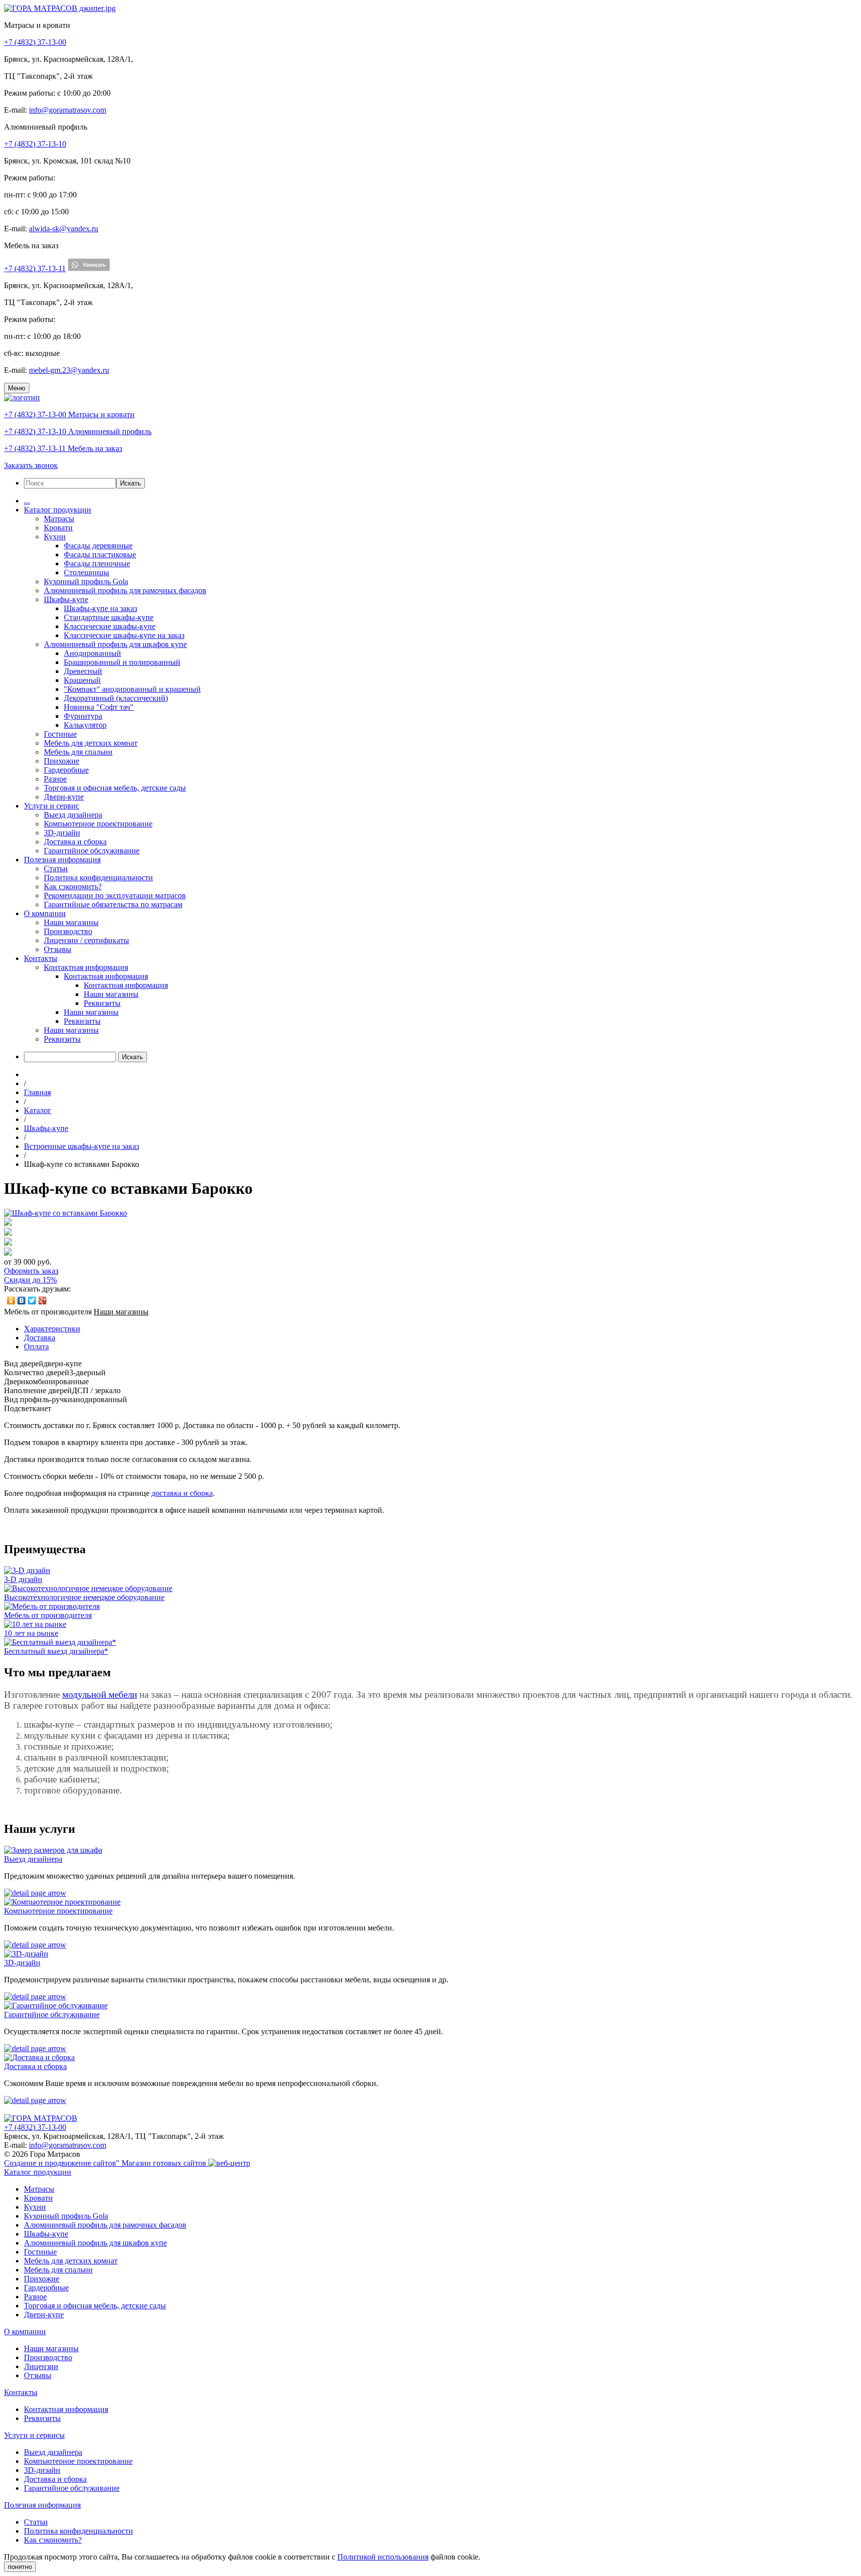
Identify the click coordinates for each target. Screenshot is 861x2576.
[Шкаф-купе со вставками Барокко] (66, 1213)
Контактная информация (86, 967)
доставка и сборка (182, 1493)
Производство (68, 931)
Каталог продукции (58, 510)
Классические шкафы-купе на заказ (124, 635)
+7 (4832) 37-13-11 (35, 268)
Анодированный (92, 653)
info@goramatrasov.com (68, 110)
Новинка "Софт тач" (99, 707)
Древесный (83, 671)
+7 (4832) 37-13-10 (35, 144)
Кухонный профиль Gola (86, 581)
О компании (45, 913)
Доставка (40, 1338)
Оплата (36, 1347)
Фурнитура (83, 716)
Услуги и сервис (52, 806)
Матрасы (59, 519)
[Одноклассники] (11, 1300)
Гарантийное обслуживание (92, 851)
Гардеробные (66, 770)
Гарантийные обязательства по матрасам (113, 904)
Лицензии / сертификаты (86, 940)
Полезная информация (62, 860)
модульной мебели (100, 1694)
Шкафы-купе (66, 599)
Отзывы (58, 949)
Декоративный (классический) (116, 698)
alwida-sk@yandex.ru (64, 229)
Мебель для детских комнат (91, 743)
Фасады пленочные (97, 563)
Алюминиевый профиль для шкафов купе (115, 644)
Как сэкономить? (73, 886)
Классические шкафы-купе (110, 626)
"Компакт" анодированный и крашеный (132, 689)
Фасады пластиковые (100, 555)
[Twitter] (32, 1300)
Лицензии (41, 2366)
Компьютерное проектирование (98, 824)
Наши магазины (71, 922)
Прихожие (62, 761)
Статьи (56, 869)
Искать (131, 483)
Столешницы (86, 572)
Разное (55, 779)
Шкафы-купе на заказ (100, 608)
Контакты (41, 958)
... (27, 501)
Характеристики (52, 1329)
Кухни (55, 537)
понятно (20, 2567)
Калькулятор (85, 725)
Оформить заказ (31, 1271)
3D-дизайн (62, 833)
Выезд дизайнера (73, 815)
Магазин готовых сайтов (165, 2163)
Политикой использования (383, 2557)
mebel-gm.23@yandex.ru (69, 370)
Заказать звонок (31, 465)
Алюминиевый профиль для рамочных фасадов (125, 590)
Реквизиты (102, 1003)
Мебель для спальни (78, 752)
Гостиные (60, 734)
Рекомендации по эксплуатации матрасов (115, 895)
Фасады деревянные (98, 546)
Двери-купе (64, 797)
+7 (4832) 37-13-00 (35, 42)
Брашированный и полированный (122, 662)
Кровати (58, 528)
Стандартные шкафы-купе (109, 617)
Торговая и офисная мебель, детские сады (115, 788)
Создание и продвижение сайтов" (63, 2163)
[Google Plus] (43, 1300)
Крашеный (82, 680)
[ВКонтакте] (22, 1300)
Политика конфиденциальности (98, 878)
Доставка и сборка (75, 842)
